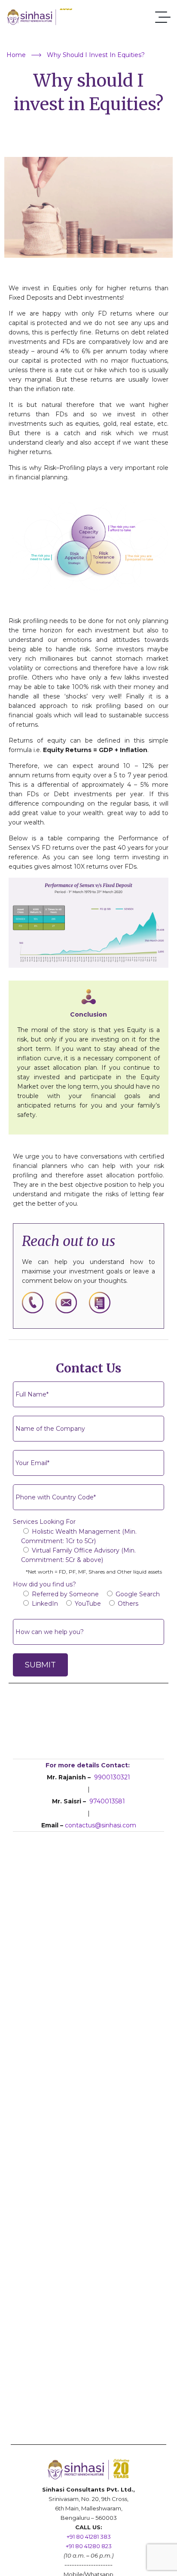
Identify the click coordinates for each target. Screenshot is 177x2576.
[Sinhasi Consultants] (40, 17)
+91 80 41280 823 (89, 2546)
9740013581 (107, 1801)
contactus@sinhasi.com (101, 1825)
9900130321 (112, 1777)
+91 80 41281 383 (89, 2537)
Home (16, 55)
